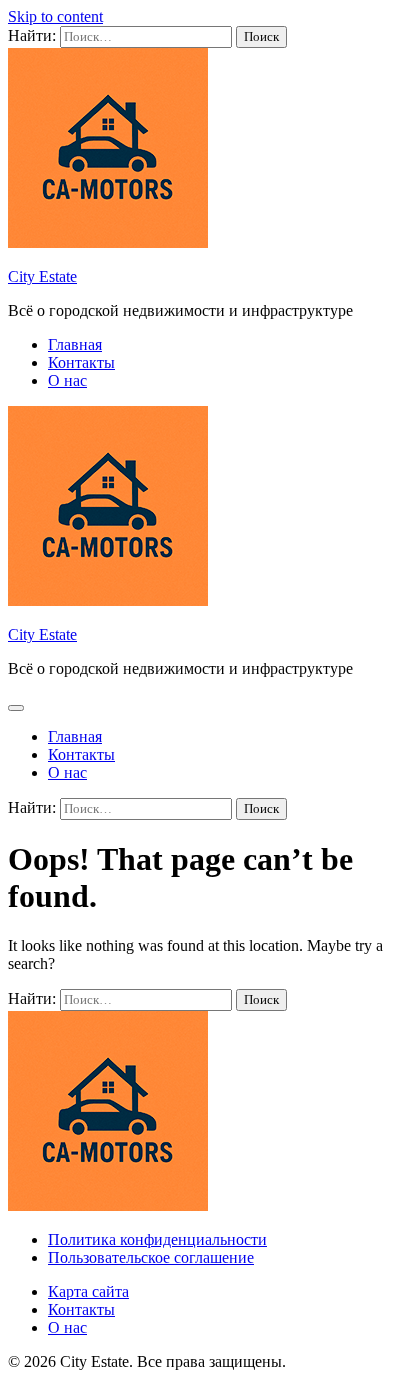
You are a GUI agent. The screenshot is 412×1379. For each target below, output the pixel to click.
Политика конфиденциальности (157, 1239)
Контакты (81, 362)
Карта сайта (88, 1291)
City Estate (42, 276)
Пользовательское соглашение (151, 1257)
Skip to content (55, 16)
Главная (75, 344)
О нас (67, 380)
